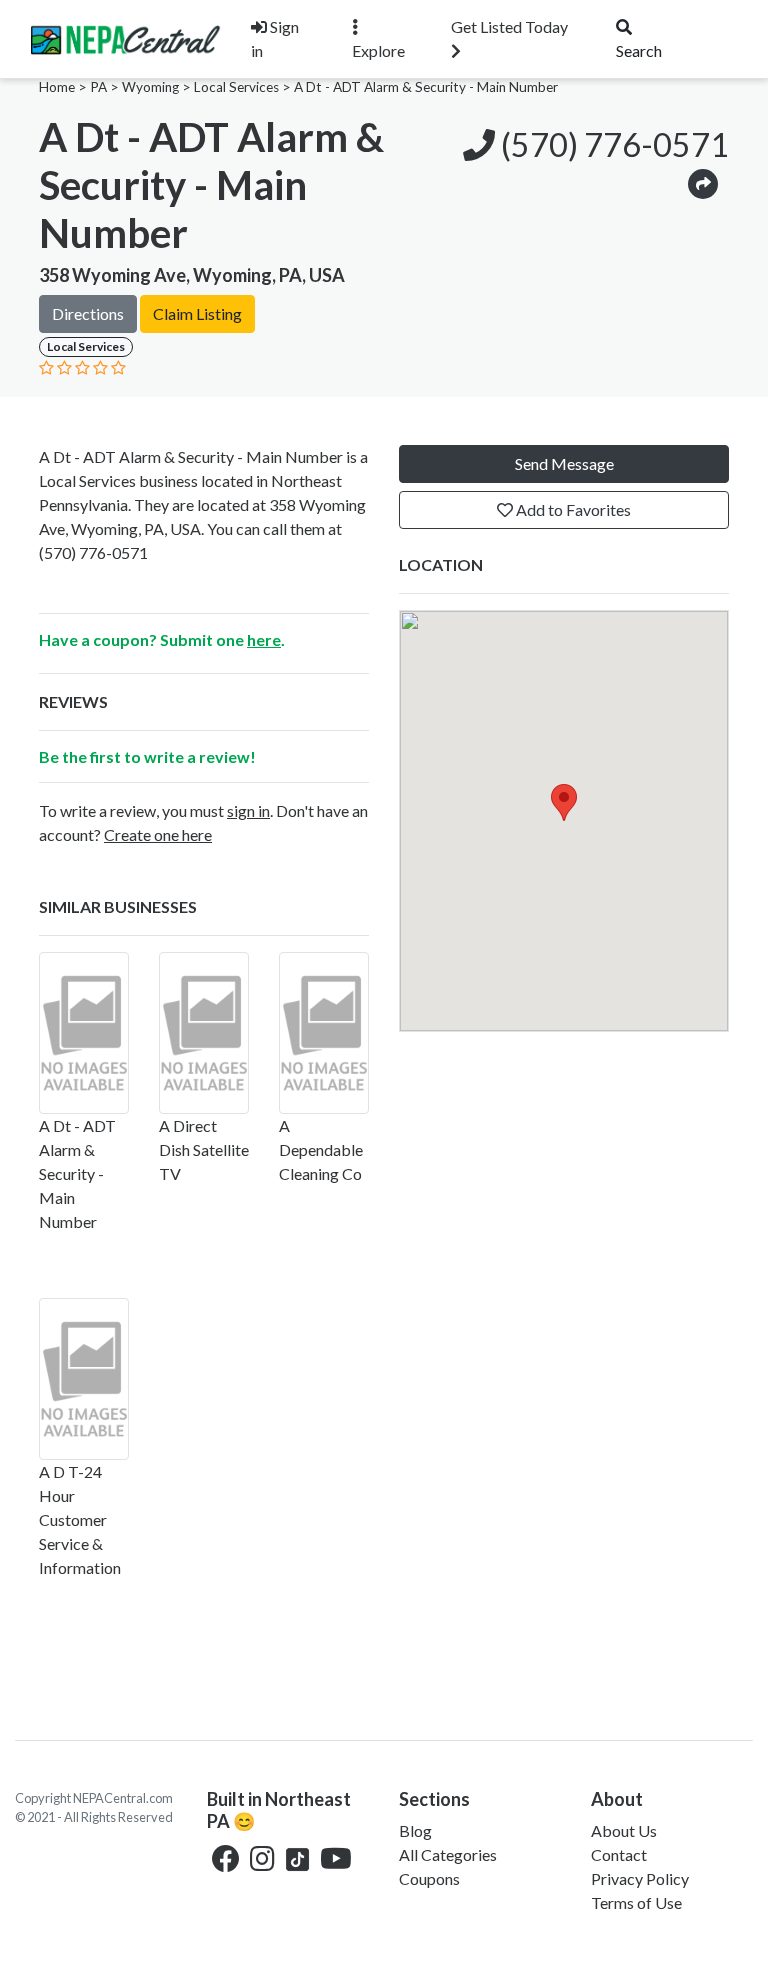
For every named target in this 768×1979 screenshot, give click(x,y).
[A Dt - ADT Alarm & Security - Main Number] (84, 1033)
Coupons (429, 1878)
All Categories (448, 1854)
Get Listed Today (509, 26)
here (264, 639)
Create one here (158, 834)
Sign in (275, 38)
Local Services (236, 87)
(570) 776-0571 (612, 144)
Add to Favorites (572, 509)
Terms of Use (636, 1902)
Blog (415, 1830)
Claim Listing (197, 313)
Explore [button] (378, 50)
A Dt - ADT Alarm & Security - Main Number (426, 87)
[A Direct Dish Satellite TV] (204, 1033)
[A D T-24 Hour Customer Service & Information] (84, 1379)
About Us (624, 1830)
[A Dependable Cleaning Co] (324, 1033)
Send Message (564, 463)
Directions (88, 313)
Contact (619, 1854)
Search (639, 50)
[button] (703, 182)
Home (57, 87)
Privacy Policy (640, 1878)
